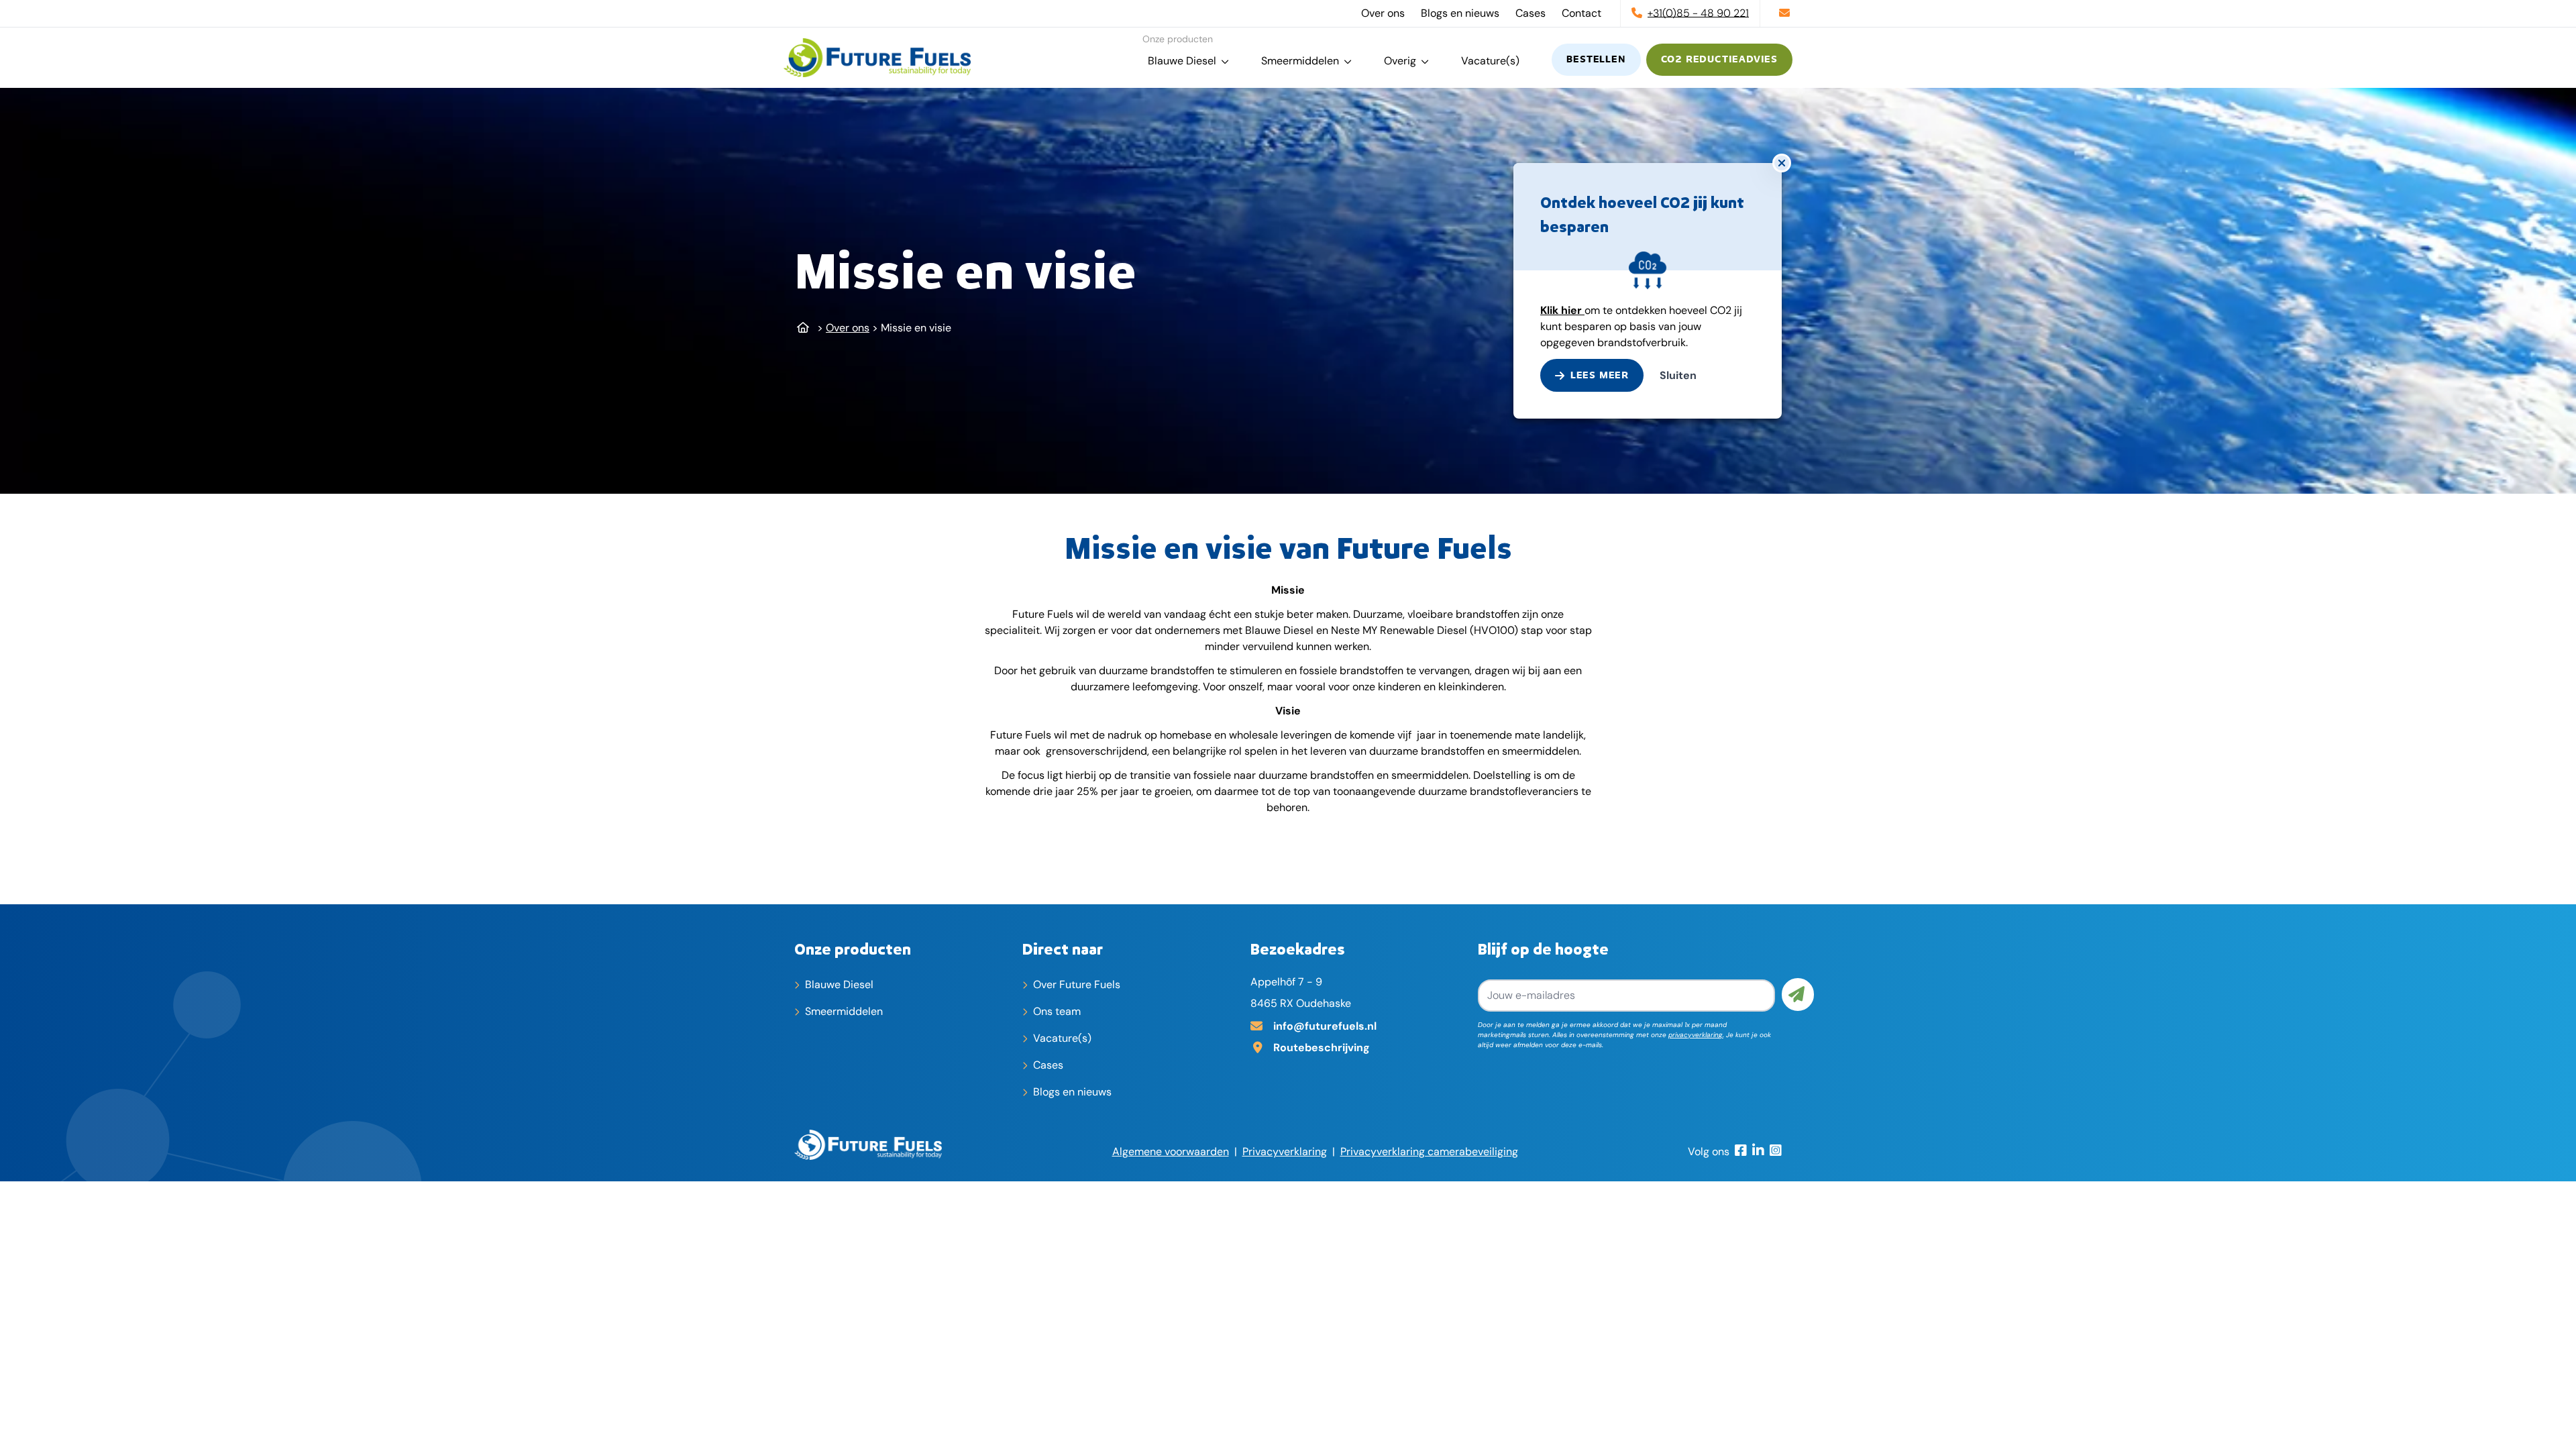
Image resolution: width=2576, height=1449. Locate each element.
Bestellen (1596, 60)
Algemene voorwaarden (1171, 1151)
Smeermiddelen (1300, 61)
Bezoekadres (1298, 949)
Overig (1400, 61)
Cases (1531, 13)
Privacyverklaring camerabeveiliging (1429, 1151)
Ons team (1057, 1011)
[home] (877, 58)
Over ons (1383, 13)
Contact (1581, 13)
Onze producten (853, 949)
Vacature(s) (1490, 61)
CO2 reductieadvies (1719, 60)
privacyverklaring (1696, 1035)
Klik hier (1562, 310)
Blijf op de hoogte (1543, 949)
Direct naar (1063, 949)
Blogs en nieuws (1460, 13)
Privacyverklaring (1285, 1151)
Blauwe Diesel (1182, 61)
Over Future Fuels (1077, 984)
